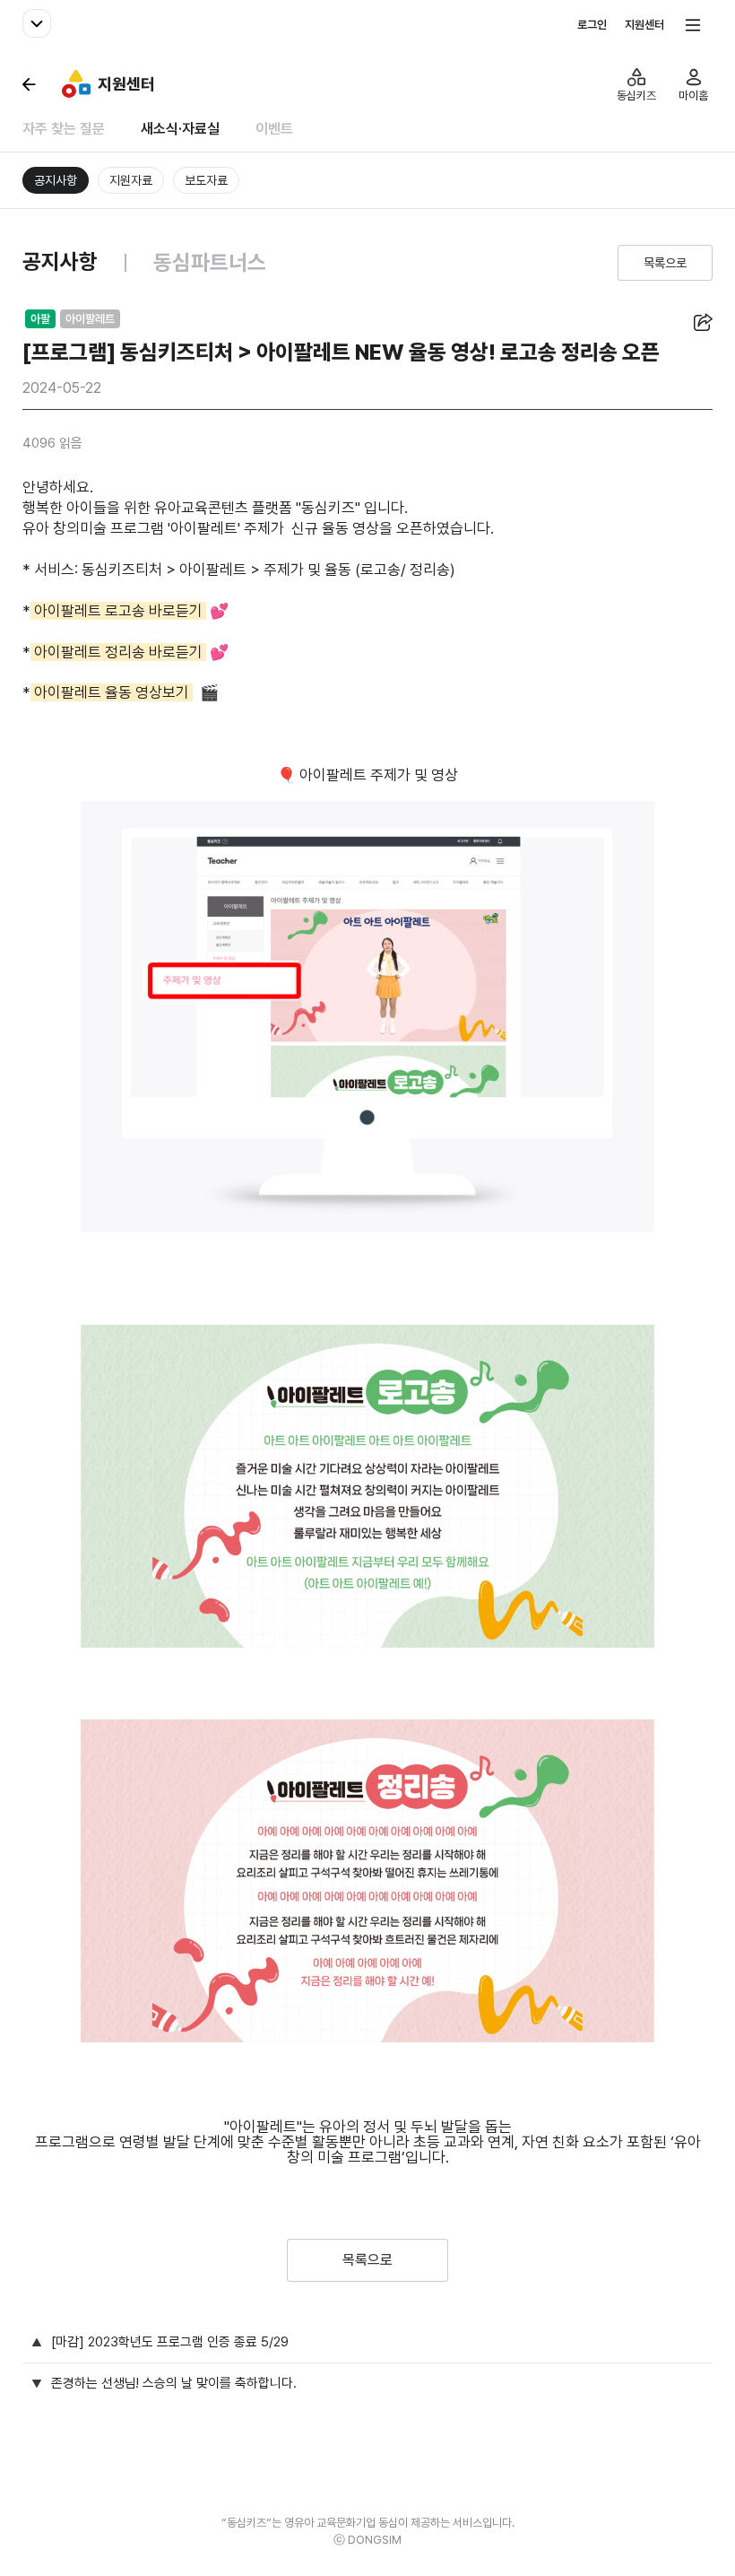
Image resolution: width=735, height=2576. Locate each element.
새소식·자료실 (180, 129)
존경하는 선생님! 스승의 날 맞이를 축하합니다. (174, 2384)
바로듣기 (174, 611)
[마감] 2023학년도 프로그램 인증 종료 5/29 (170, 2342)
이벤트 (274, 129)
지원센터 (644, 25)
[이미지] (367, 1017)
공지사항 (56, 180)
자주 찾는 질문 (64, 129)
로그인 (592, 25)
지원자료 (131, 180)
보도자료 (206, 180)
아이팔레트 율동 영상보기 (112, 692)
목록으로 (665, 263)
